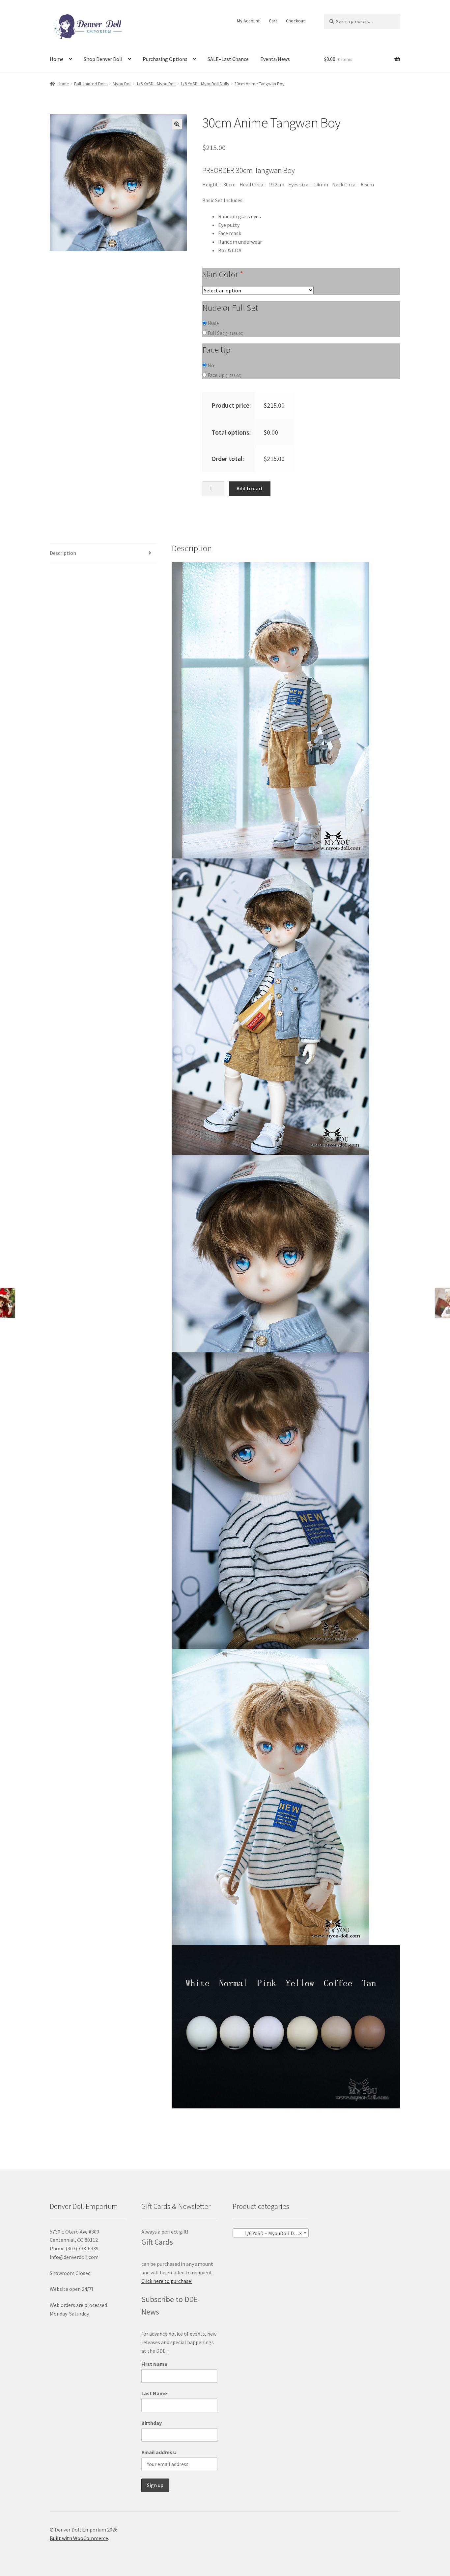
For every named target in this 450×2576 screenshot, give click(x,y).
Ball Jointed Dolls (91, 84)
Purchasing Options (165, 59)
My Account (248, 21)
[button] (177, 124)
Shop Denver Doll (103, 59)
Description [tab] (63, 553)
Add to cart (250, 488)
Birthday (152, 2423)
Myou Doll (122, 84)
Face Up (225, 375)
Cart (273, 21)
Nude (213, 323)
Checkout (295, 21)
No (211, 365)
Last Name (154, 2393)
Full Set (225, 333)
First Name (154, 2364)
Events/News (275, 59)
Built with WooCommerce (79, 2538)
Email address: (159, 2452)
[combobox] (271, 2233)
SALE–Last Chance (228, 59)
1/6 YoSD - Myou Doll (156, 84)
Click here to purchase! (167, 2281)
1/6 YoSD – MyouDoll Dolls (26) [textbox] (272, 2233)
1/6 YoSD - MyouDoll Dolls (205, 84)
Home (57, 59)
